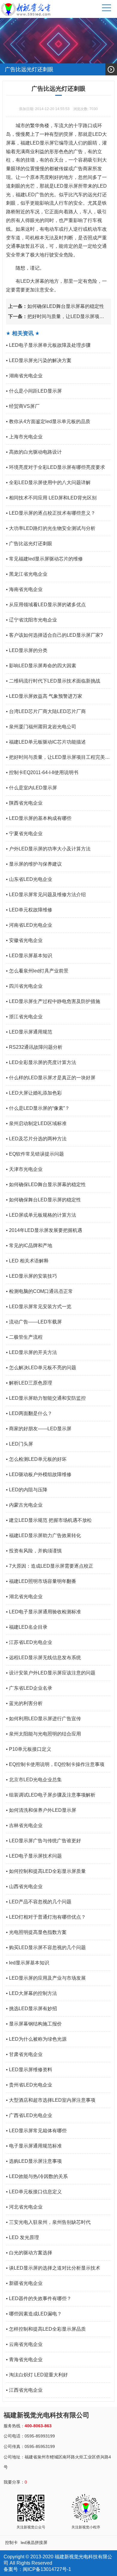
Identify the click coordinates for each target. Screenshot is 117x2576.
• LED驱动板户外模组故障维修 (39, 1474)
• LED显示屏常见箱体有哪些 (36, 2131)
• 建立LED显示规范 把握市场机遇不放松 (49, 1520)
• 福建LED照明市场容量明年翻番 (41, 1581)
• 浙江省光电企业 (24, 1017)
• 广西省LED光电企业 (29, 2115)
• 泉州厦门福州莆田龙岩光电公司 (41, 727)
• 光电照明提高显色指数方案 (36, 1932)
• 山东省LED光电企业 (29, 879)
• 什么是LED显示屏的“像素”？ (38, 1108)
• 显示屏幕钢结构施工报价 (34, 2024)
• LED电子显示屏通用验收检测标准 (43, 1612)
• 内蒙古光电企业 (24, 1505)
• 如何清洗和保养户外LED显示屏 (41, 1810)
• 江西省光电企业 (24, 2390)
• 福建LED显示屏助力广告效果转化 (43, 1535)
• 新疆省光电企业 (24, 2283)
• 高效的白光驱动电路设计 (34, 452)
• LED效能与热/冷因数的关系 (37, 2176)
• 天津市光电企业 (24, 1169)
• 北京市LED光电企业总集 (34, 1780)
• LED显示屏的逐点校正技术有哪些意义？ (51, 513)
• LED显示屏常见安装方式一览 (39, 1307)
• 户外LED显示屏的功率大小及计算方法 (48, 849)
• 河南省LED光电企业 (29, 925)
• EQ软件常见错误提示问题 (35, 1154)
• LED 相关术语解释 (27, 1261)
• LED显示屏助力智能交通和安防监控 (46, 1398)
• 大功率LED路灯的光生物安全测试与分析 (51, 528)
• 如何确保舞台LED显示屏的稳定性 (43, 1200)
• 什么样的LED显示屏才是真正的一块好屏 (51, 1078)
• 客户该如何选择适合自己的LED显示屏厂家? (54, 635)
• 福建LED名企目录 (27, 1627)
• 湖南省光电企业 (24, 376)
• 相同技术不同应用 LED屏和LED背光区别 (51, 498)
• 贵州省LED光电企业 (29, 2085)
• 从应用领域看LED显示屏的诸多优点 (46, 605)
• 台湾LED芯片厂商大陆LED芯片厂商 (46, 711)
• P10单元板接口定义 (29, 1749)
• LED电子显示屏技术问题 (34, 1856)
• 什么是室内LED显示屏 (31, 788)
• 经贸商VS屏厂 (23, 406)
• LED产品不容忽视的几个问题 (39, 1902)
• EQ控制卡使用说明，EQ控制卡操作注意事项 (55, 1764)
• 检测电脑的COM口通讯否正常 (39, 1291)
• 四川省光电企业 (24, 986)
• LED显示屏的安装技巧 (31, 1276)
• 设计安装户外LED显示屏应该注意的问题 (51, 1673)
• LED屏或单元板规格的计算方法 (41, 1215)
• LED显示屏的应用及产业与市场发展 (46, 1978)
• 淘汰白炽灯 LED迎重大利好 (37, 2375)
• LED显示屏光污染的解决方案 (39, 360)
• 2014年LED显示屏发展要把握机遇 (44, 1230)
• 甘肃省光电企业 (24, 2054)
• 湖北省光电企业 (24, 1596)
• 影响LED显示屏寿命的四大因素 (41, 666)
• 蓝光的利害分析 (24, 1703)
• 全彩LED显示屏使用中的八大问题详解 (48, 482)
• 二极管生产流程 (24, 1337)
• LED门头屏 (19, 1444)
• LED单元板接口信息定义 (34, 2192)
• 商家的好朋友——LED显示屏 (39, 1429)
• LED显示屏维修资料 (29, 2070)
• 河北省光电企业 (24, 2207)
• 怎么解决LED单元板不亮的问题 (41, 1368)
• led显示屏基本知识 (28, 1963)
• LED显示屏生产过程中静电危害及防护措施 (53, 1001)
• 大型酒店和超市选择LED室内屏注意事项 (51, 2100)
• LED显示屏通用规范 (29, 1032)
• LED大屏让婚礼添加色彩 (34, 1093)
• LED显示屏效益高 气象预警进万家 (44, 696)
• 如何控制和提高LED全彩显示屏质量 (46, 1871)
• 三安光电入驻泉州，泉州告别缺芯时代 (48, 2222)
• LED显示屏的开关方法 (31, 1352)
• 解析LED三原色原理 (29, 1383)
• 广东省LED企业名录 (29, 1688)
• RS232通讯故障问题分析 (34, 1047)
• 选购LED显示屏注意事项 (34, 2161)
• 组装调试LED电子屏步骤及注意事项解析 (51, 1795)
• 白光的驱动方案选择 (29, 2253)
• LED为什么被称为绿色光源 (36, 2039)
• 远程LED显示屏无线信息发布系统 (43, 1658)
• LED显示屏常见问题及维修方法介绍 (46, 895)
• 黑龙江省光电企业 (27, 574)
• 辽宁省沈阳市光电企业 (31, 620)
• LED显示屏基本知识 (29, 956)
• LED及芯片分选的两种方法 (36, 1139)
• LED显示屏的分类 (27, 650)
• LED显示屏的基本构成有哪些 (39, 818)
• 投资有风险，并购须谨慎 (34, 1551)
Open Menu (111, 69)
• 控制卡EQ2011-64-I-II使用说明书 (42, 772)
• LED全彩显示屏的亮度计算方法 (41, 1062)
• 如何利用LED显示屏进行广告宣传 (43, 1719)
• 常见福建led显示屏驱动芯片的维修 (44, 559)
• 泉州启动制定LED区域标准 (36, 1123)
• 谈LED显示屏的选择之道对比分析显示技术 (53, 2268)
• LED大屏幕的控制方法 (31, 1993)
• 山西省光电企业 (24, 1886)
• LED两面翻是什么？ (29, 1413)
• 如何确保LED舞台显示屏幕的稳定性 (46, 1184)
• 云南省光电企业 (24, 2344)
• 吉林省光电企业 (24, 1825)
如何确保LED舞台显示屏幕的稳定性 (56, 306)
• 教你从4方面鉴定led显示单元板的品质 (48, 421)
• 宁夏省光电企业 (24, 833)
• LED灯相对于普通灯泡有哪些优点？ (46, 1917)
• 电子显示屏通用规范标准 (34, 2146)
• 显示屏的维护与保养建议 (34, 864)
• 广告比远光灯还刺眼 (29, 544)
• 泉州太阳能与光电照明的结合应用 (43, 1734)
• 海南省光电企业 (24, 589)
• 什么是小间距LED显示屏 (34, 391)
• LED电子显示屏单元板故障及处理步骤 (48, 345)
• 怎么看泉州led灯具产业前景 (37, 971)
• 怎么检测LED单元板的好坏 (36, 1459)
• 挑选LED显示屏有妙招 (31, 2009)
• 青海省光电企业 (24, 2360)
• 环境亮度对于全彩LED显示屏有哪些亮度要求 (55, 467)
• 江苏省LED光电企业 (29, 1642)
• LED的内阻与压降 (27, 1490)
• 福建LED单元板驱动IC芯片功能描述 (46, 742)
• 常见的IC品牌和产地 (29, 1246)
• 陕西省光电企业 (24, 803)
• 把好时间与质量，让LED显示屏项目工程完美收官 (58, 760)
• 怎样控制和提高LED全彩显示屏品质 (46, 2329)
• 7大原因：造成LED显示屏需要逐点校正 (50, 1566)
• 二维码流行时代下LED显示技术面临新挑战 (53, 681)
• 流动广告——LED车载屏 (34, 1322)
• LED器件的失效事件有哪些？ (39, 2298)
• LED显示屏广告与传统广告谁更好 (43, 1841)
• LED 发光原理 (22, 2237)
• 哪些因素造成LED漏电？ (34, 2314)
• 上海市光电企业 (24, 437)
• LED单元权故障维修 (29, 910)
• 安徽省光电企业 (24, 940)
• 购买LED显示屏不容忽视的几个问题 (46, 1947)
